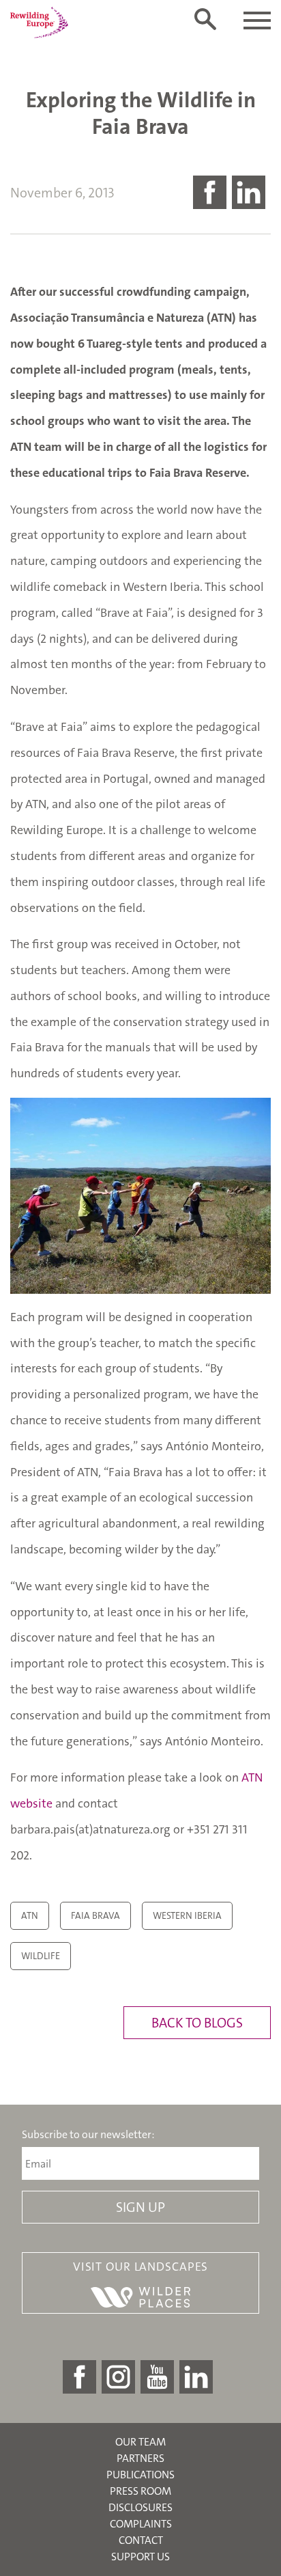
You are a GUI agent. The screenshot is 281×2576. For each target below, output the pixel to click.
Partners (140, 2458)
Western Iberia (187, 1915)
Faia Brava (95, 1915)
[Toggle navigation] (257, 20)
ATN (30, 1915)
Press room (140, 2491)
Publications (140, 2475)
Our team (140, 2442)
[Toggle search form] (205, 19)
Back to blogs (197, 2023)
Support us (140, 2557)
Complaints (141, 2524)
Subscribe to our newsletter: (88, 2135)
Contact (141, 2540)
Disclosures (140, 2507)
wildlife (41, 1956)
